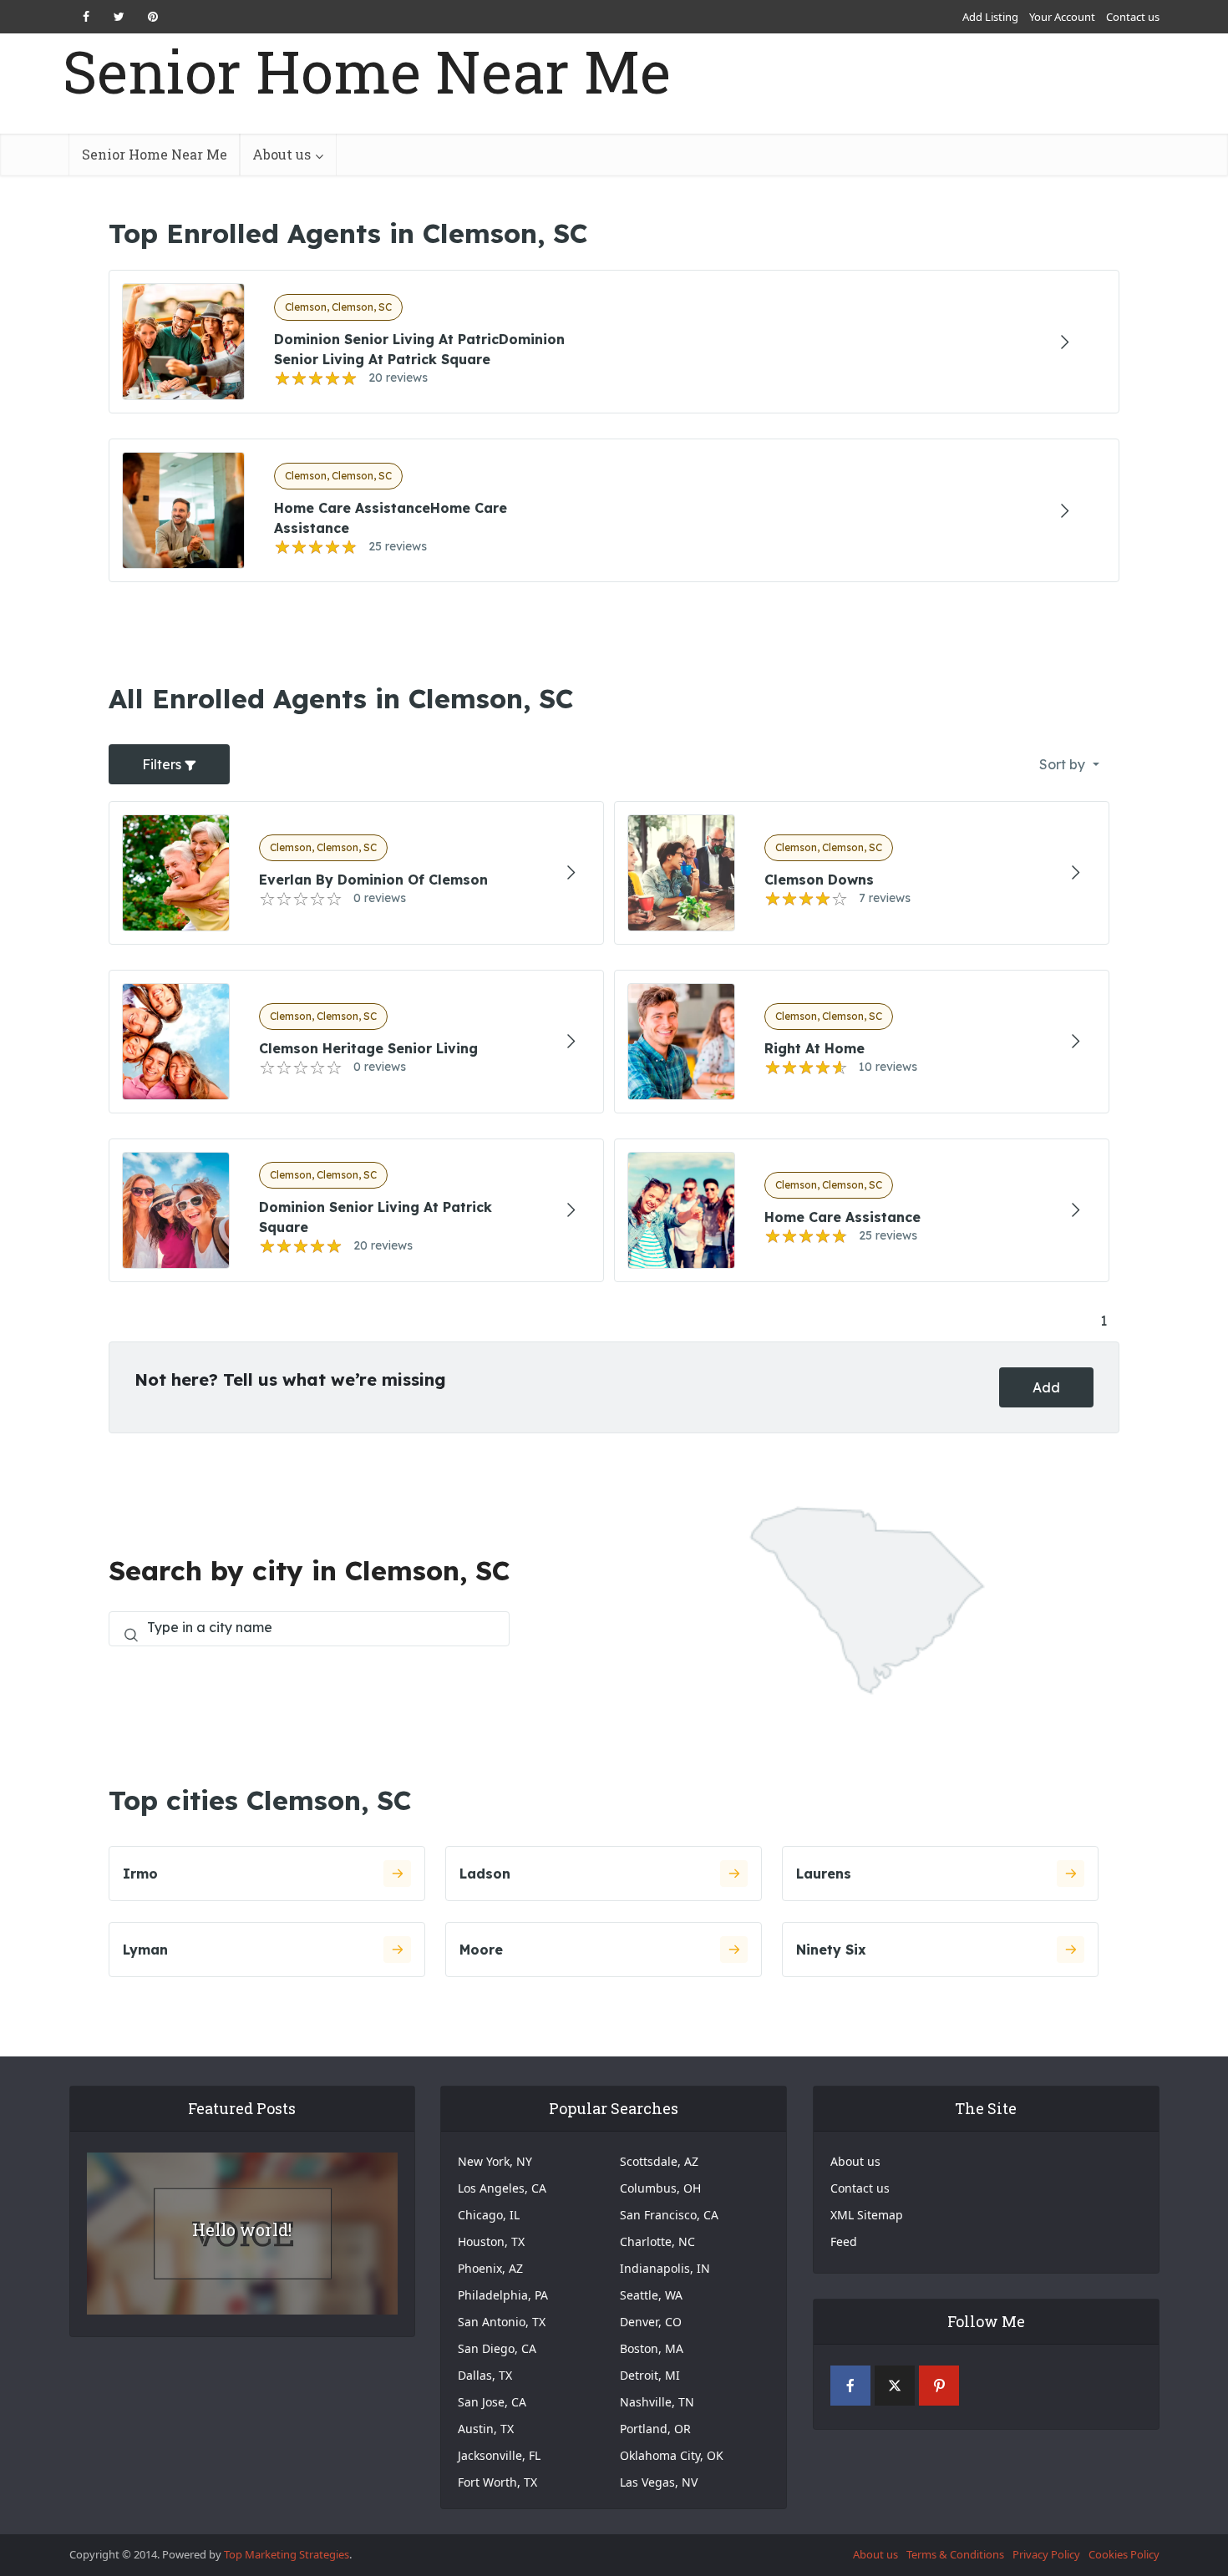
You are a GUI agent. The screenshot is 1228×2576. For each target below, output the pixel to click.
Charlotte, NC (657, 2241)
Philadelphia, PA (503, 2295)
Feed (844, 2241)
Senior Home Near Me (367, 71)
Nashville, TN (657, 2402)
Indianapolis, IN (665, 2268)
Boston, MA (652, 2348)
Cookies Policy (1124, 2554)
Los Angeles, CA (502, 2188)
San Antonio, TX (502, 2322)
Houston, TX (491, 2241)
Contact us (1133, 17)
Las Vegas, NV (659, 2482)
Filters (163, 764)
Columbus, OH (660, 2188)
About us (282, 154)
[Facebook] (850, 2386)
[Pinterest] (939, 2386)
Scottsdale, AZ (659, 2161)
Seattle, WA (651, 2295)
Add (1046, 1387)
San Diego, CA (497, 2348)
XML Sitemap (867, 2215)
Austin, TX (486, 2429)
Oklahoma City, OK (672, 2455)
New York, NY (495, 2161)
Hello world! (242, 2229)
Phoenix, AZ (490, 2268)
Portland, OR (655, 2429)
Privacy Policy (1046, 2554)
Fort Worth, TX (497, 2482)
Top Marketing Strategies (287, 2554)
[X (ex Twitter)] (895, 2386)
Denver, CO (651, 2322)
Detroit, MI (650, 2375)
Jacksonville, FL (499, 2455)
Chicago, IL (489, 2215)
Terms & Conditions (955, 2554)
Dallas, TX (485, 2375)
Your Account (1062, 17)
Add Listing (990, 17)
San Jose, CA (492, 2402)
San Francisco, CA (669, 2215)
